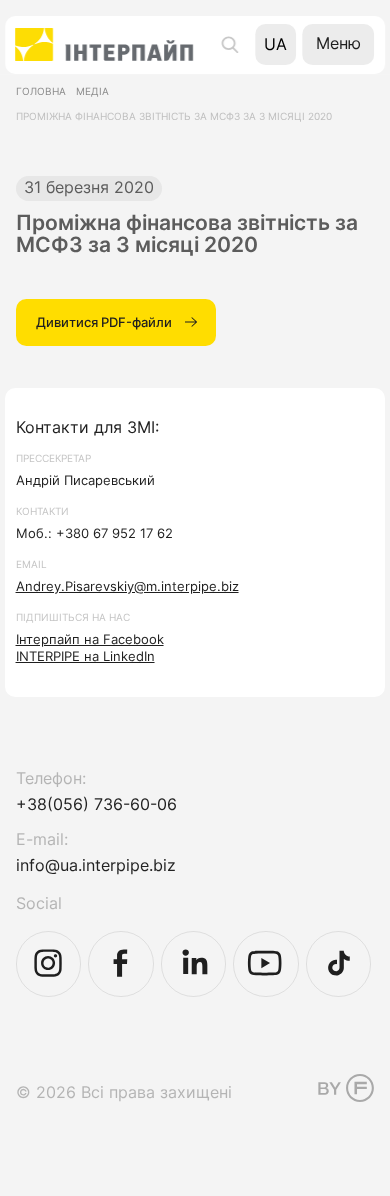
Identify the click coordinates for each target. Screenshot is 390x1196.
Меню (338, 43)
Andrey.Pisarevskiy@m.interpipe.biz (127, 586)
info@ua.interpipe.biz (96, 865)
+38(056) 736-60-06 (96, 804)
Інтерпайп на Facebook (90, 639)
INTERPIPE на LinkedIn (85, 656)
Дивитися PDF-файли (104, 322)
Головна (41, 91)
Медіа (92, 91)
